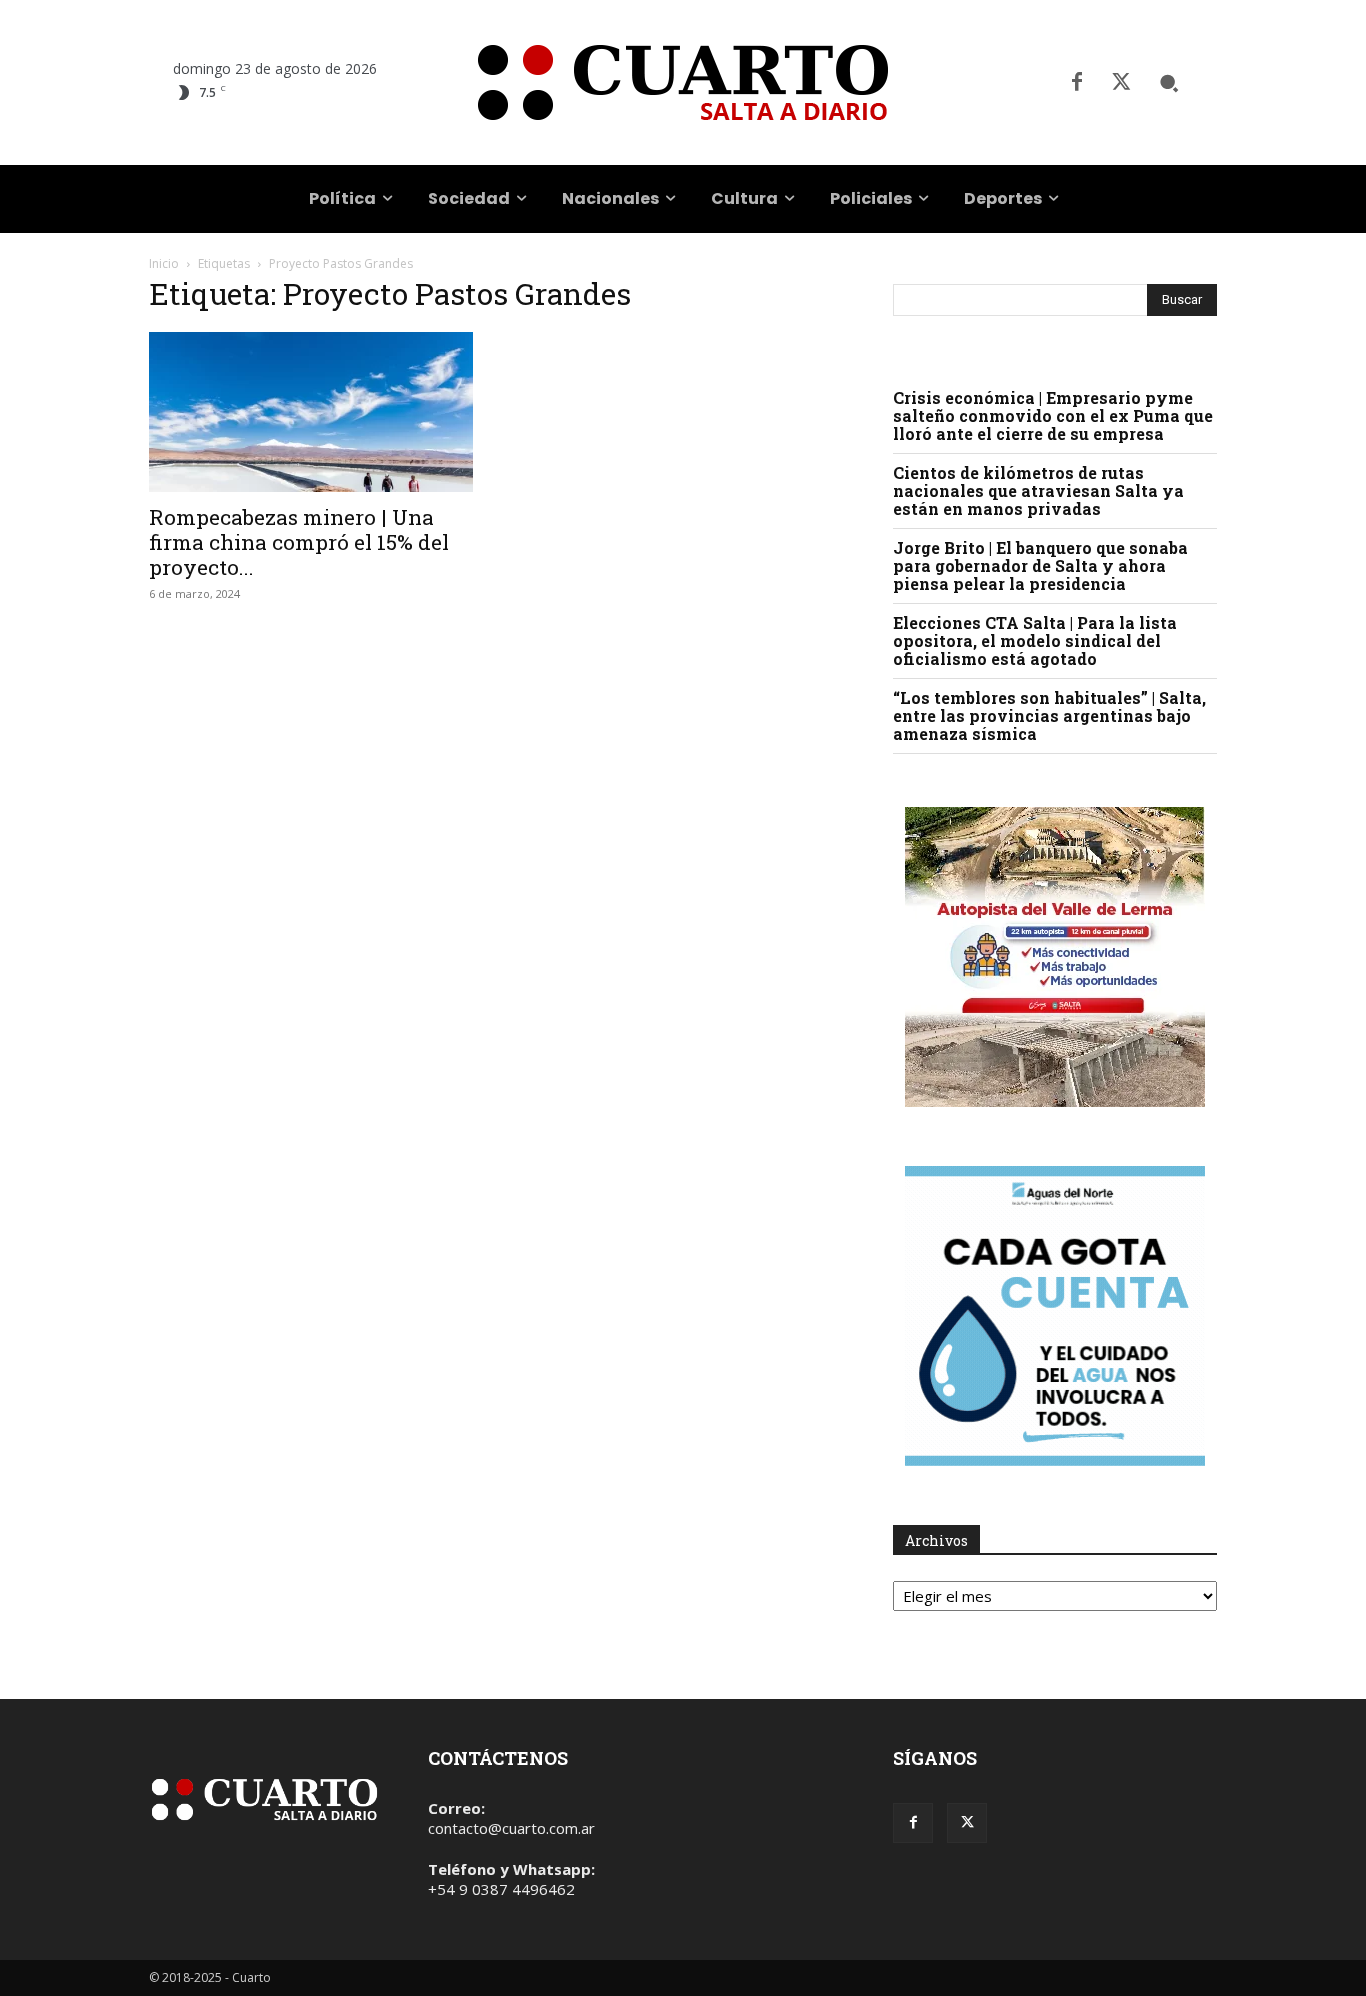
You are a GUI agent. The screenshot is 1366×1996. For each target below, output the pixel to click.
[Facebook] (1077, 83)
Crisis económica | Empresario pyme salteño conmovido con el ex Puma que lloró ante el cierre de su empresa (1053, 415)
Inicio (164, 263)
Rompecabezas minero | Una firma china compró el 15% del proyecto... (299, 542)
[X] (1121, 83)
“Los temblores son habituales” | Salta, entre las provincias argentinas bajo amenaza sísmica (1049, 715)
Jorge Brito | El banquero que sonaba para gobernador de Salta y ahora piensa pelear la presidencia (1040, 565)
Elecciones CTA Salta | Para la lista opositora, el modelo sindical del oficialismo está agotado (1035, 640)
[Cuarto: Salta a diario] (682, 82)
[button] (1169, 83)
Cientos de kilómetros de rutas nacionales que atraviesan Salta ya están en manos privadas (1038, 490)
